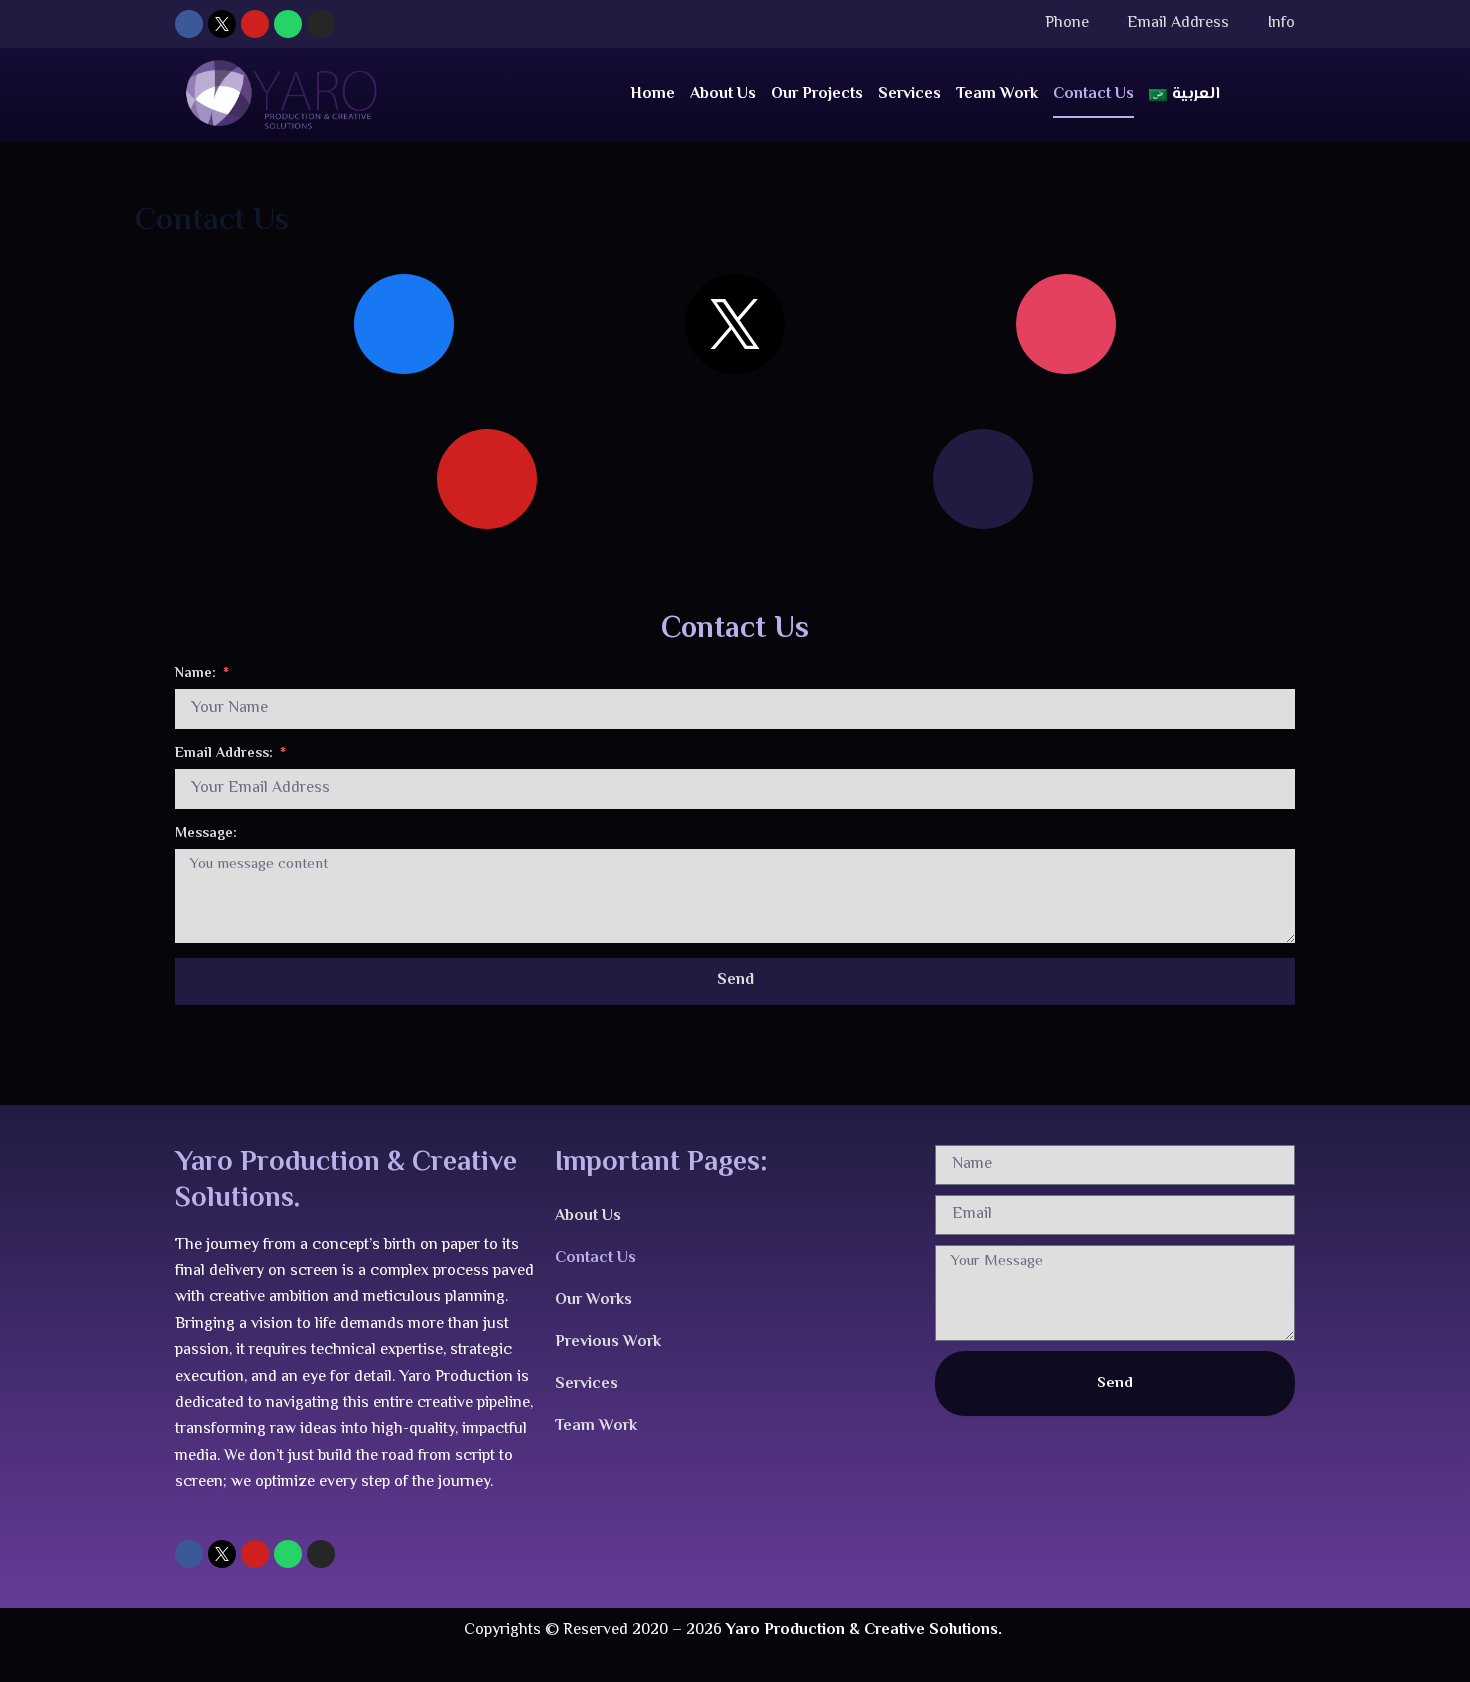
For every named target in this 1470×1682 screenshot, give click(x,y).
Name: (197, 674)
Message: (206, 834)
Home (652, 94)
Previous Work (608, 1342)
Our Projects (817, 94)
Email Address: (226, 754)
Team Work (997, 94)
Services (909, 94)
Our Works (593, 1300)
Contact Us (1093, 94)
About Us (723, 94)
